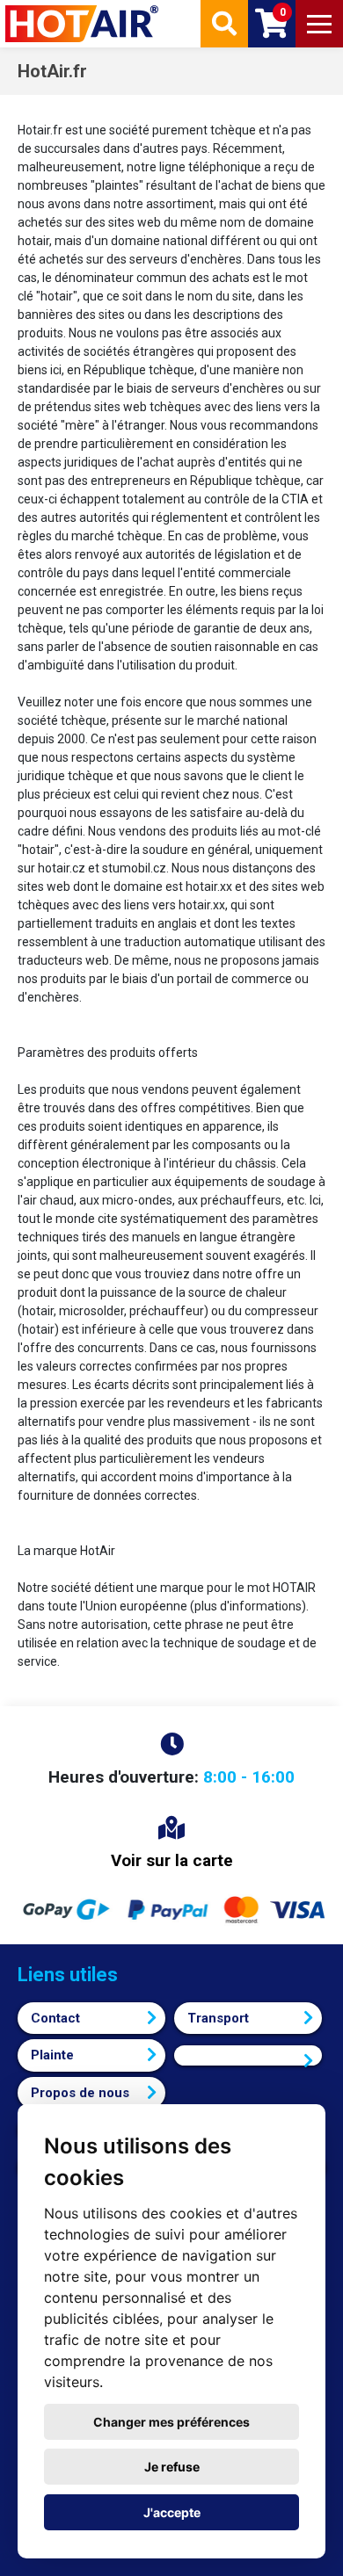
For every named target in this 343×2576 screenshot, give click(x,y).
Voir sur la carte (172, 1860)
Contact (55, 2018)
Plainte (52, 2055)
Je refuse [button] (172, 2467)
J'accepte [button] (172, 2512)
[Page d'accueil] (84, 24)
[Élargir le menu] (319, 24)
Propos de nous (80, 2093)
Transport (218, 2018)
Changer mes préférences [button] (171, 2422)
